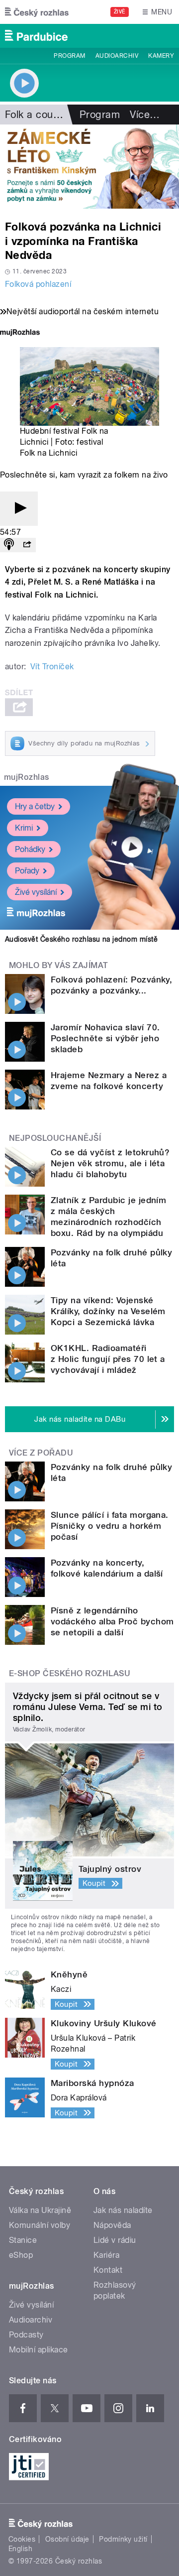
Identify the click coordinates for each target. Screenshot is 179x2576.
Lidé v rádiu (115, 2240)
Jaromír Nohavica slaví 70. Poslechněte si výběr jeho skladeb (105, 1038)
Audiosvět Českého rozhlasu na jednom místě (81, 939)
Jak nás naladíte (123, 2210)
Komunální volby (40, 2225)
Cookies (22, 2539)
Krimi (24, 828)
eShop (21, 2255)
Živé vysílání (36, 892)
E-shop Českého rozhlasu (70, 1673)
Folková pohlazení (38, 284)
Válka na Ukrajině (40, 2210)
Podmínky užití (123, 2539)
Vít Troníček (52, 667)
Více (145, 115)
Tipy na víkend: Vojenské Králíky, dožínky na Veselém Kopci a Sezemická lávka (108, 1311)
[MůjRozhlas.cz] (20, 333)
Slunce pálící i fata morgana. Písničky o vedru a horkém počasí (110, 1526)
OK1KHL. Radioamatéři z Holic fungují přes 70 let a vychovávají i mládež (108, 1359)
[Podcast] (9, 545)
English (20, 2549)
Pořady (27, 871)
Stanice (23, 2240)
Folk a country (38, 115)
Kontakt (108, 2270)
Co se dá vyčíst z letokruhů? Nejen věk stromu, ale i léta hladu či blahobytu (110, 1163)
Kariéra (106, 2255)
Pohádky (30, 849)
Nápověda (112, 2225)
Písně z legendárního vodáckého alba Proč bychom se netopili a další (112, 1621)
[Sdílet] (27, 545)
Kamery (161, 56)
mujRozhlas (27, 777)
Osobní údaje (67, 2539)
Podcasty (26, 2335)
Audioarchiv (117, 56)
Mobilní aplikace (39, 2350)
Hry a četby (35, 806)
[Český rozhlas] (37, 12)
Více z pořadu (41, 1453)
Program (69, 56)
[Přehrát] (19, 509)
